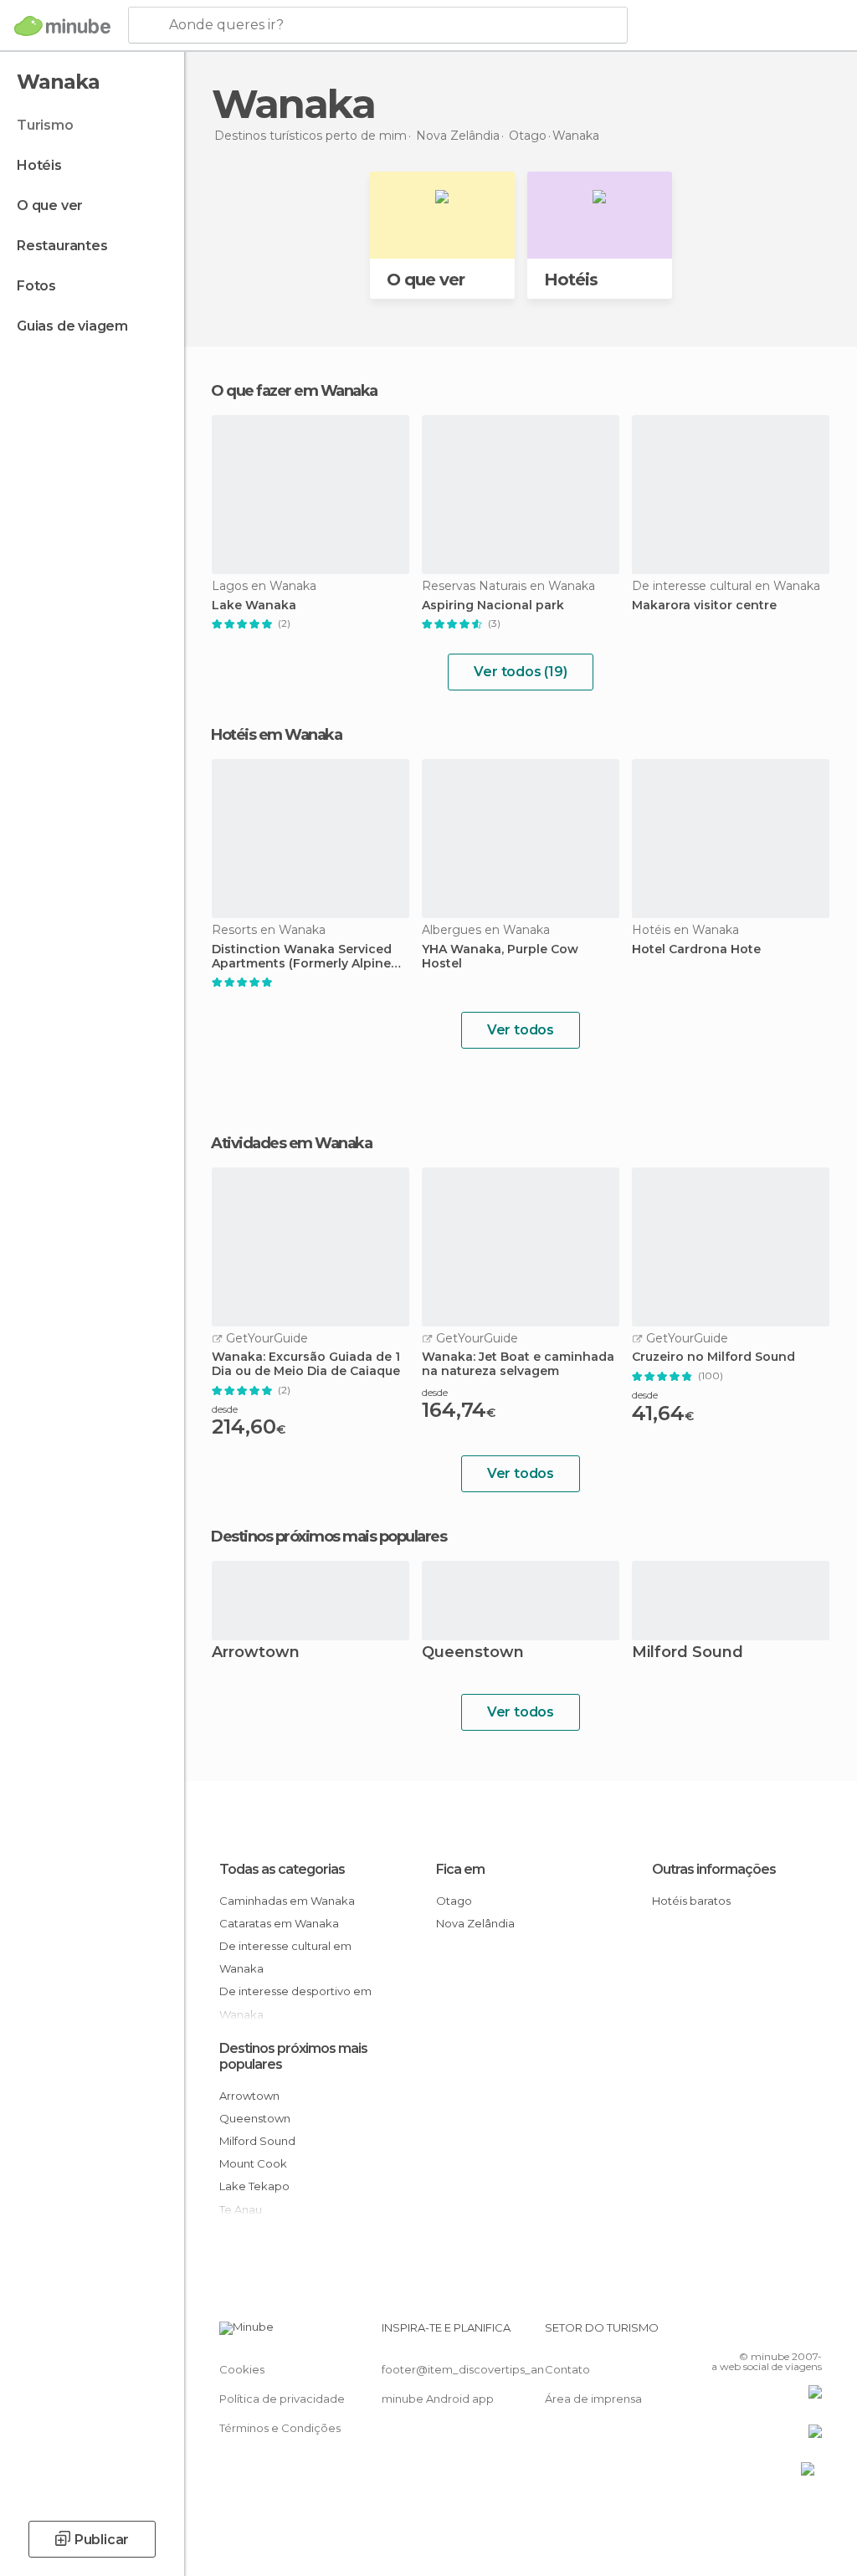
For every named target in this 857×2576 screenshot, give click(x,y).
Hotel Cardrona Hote (696, 949)
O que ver (50, 205)
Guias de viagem (72, 326)
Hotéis (39, 165)
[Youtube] (811, 2332)
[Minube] (62, 26)
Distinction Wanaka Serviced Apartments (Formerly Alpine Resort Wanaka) (302, 957)
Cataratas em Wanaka (279, 1923)
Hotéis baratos (691, 1901)
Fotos (36, 286)
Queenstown (473, 1653)
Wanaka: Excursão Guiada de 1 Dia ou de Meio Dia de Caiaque (306, 1364)
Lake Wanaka (254, 606)
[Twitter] (767, 2332)
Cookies (242, 2369)
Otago (454, 1901)
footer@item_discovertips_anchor (475, 2369)
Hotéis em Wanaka (276, 735)
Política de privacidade (282, 2399)
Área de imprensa (593, 2399)
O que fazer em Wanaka (294, 391)
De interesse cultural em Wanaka (285, 1957)
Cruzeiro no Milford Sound (713, 1357)
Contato (567, 2369)
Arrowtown (256, 1653)
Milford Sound (688, 1653)
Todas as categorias (282, 1869)
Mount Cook (253, 2163)
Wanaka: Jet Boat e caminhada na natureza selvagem (518, 1364)
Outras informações (714, 1869)
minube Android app (438, 2399)
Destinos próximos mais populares (328, 1537)
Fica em (460, 1869)
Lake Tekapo (254, 2186)
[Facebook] (746, 2332)
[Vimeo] (789, 2332)
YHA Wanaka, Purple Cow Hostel (500, 957)
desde (225, 1409)
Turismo (45, 125)
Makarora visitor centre (704, 606)
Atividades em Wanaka (291, 1143)
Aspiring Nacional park (493, 606)
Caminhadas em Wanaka (287, 1901)
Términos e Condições (280, 2428)
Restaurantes (62, 246)
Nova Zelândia (475, 1923)
